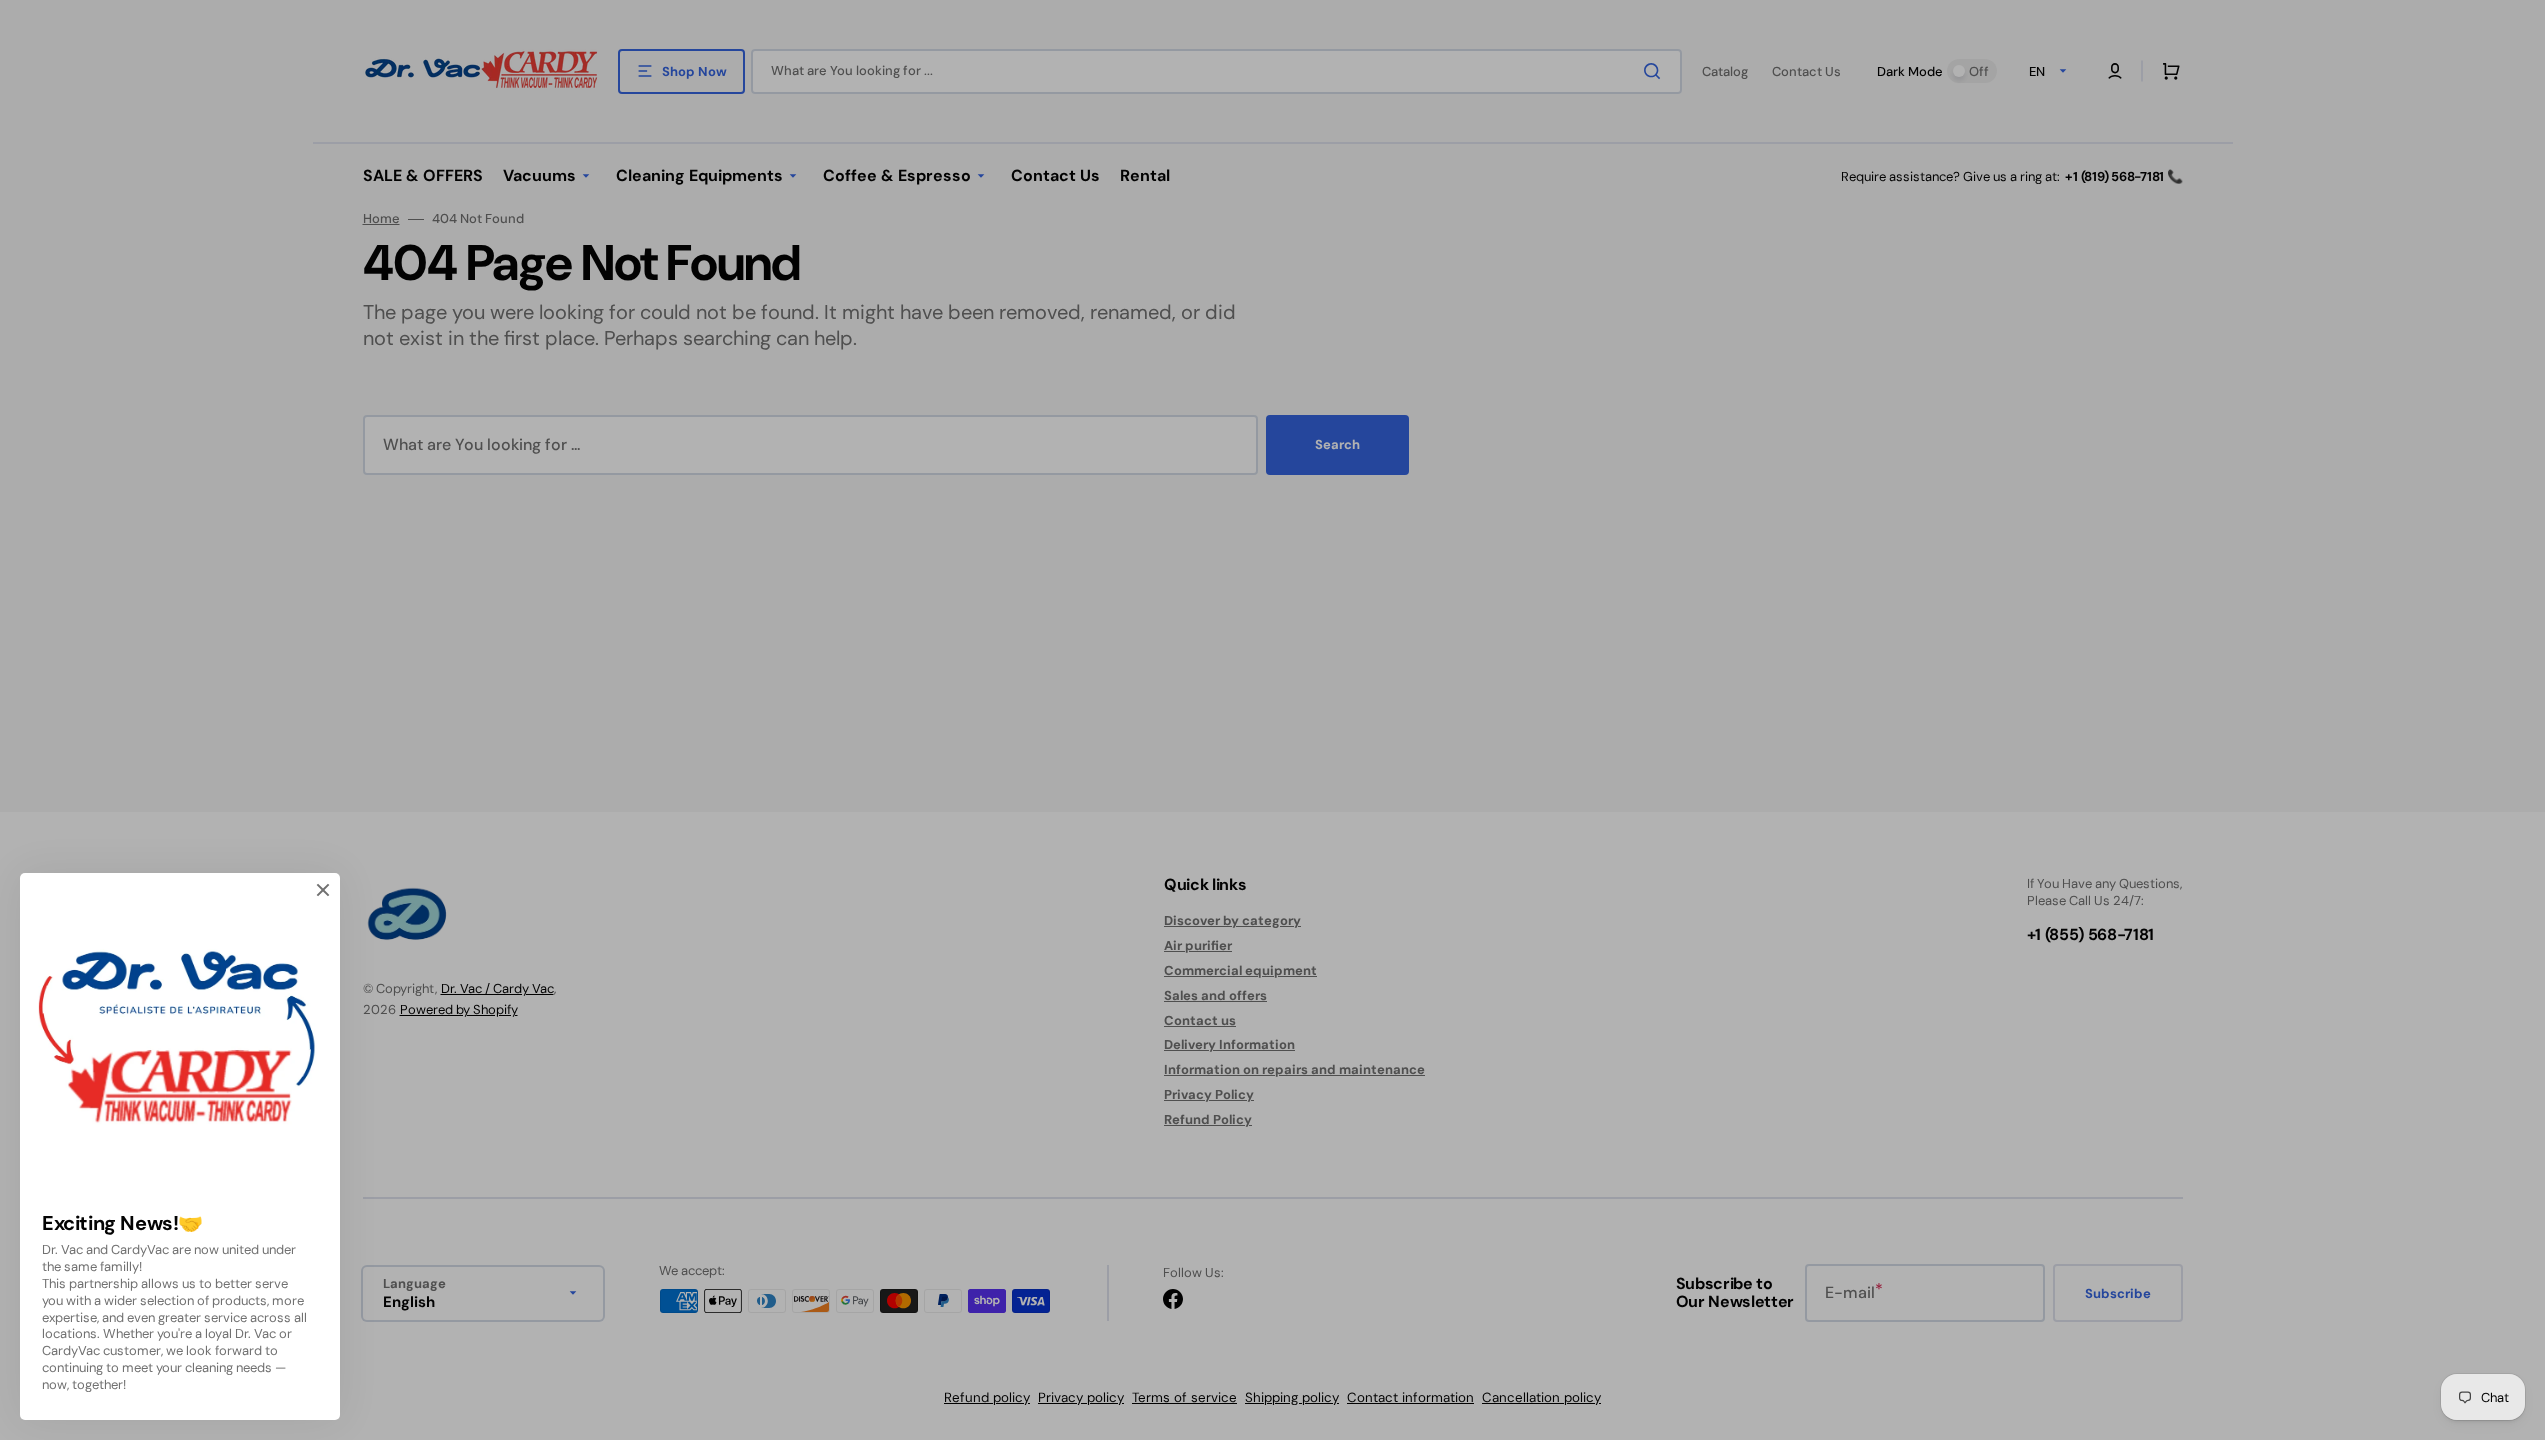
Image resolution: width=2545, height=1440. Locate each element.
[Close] (323, 890)
